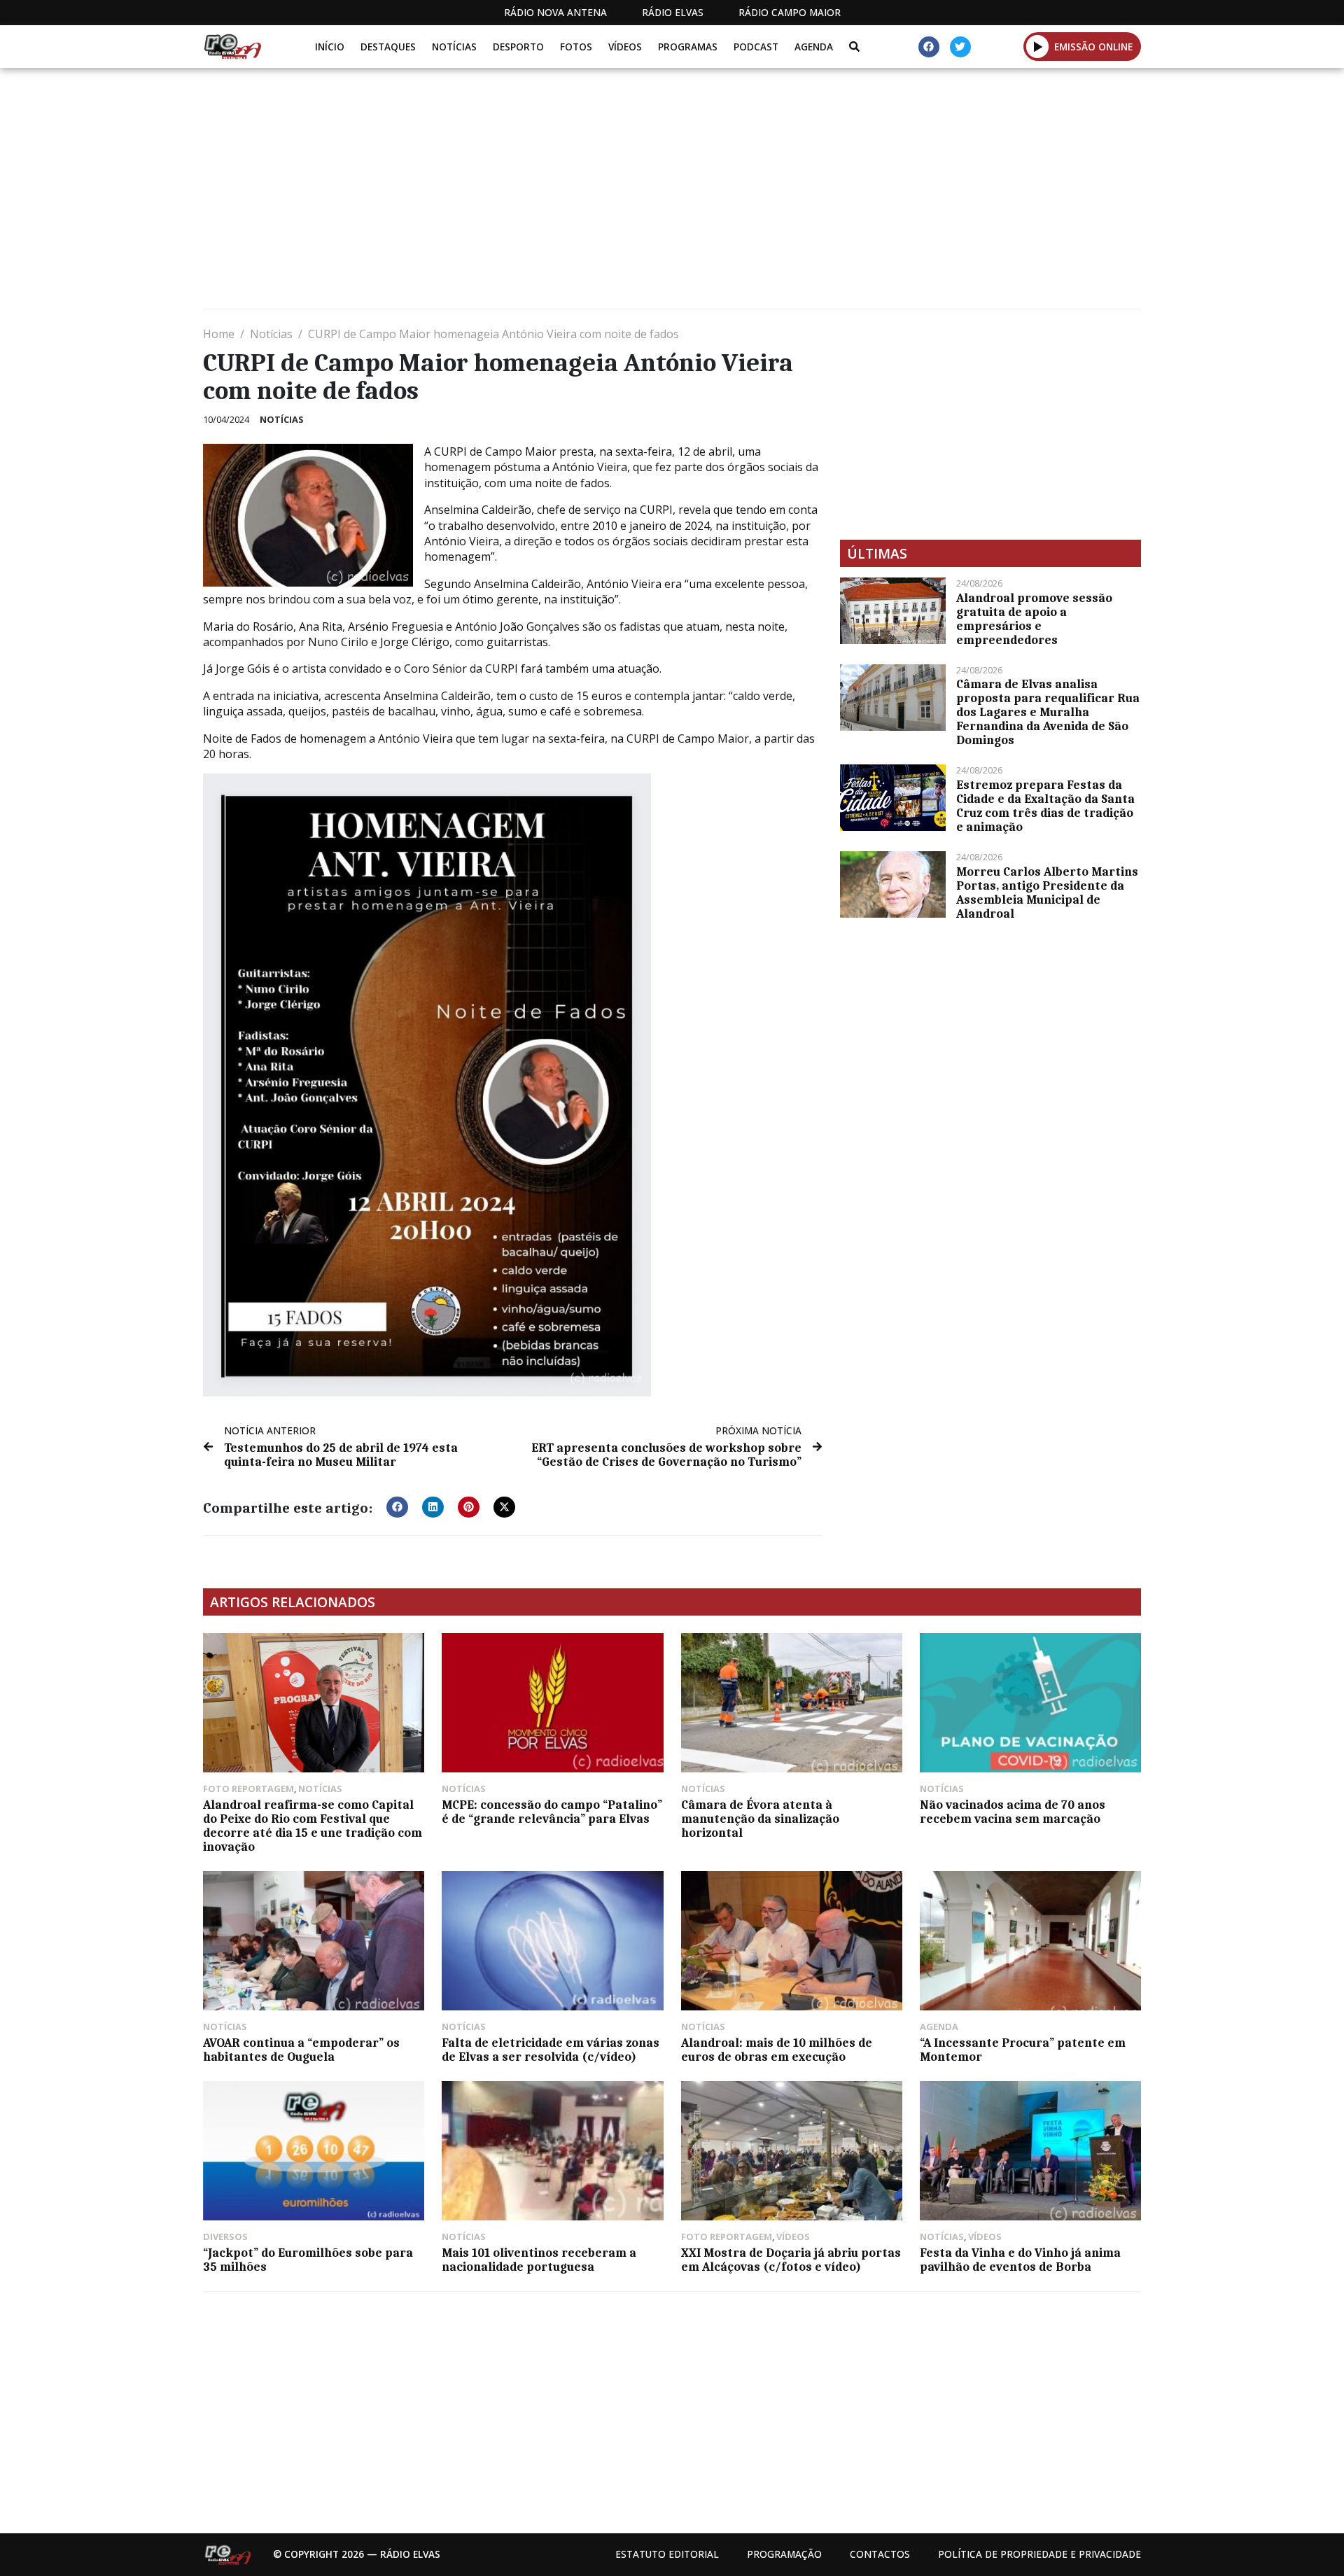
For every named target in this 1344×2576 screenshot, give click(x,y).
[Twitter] (960, 47)
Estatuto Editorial (667, 2554)
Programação (784, 2554)
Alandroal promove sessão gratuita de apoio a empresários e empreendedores (1034, 619)
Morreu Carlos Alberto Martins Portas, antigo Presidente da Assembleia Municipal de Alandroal (1047, 892)
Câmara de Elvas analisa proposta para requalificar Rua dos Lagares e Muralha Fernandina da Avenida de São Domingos (1048, 712)
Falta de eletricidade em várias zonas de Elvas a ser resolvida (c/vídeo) (551, 2050)
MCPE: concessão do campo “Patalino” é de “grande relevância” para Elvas (552, 1812)
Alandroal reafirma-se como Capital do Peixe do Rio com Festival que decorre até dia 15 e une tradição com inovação (313, 1826)
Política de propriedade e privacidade (1039, 2554)
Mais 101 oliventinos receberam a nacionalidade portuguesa (539, 2260)
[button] (1038, 46)
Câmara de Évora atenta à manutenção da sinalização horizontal (760, 1819)
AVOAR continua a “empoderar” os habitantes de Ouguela (301, 2050)
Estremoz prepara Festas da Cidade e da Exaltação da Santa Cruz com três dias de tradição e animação (1045, 806)
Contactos (880, 2554)
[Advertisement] (623, 194)
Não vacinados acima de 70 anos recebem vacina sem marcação (1013, 1812)
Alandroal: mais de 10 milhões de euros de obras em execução (777, 2050)
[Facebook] (929, 47)
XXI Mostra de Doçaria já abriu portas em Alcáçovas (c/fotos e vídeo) (791, 2260)
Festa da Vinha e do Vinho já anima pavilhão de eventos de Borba (1020, 2260)
